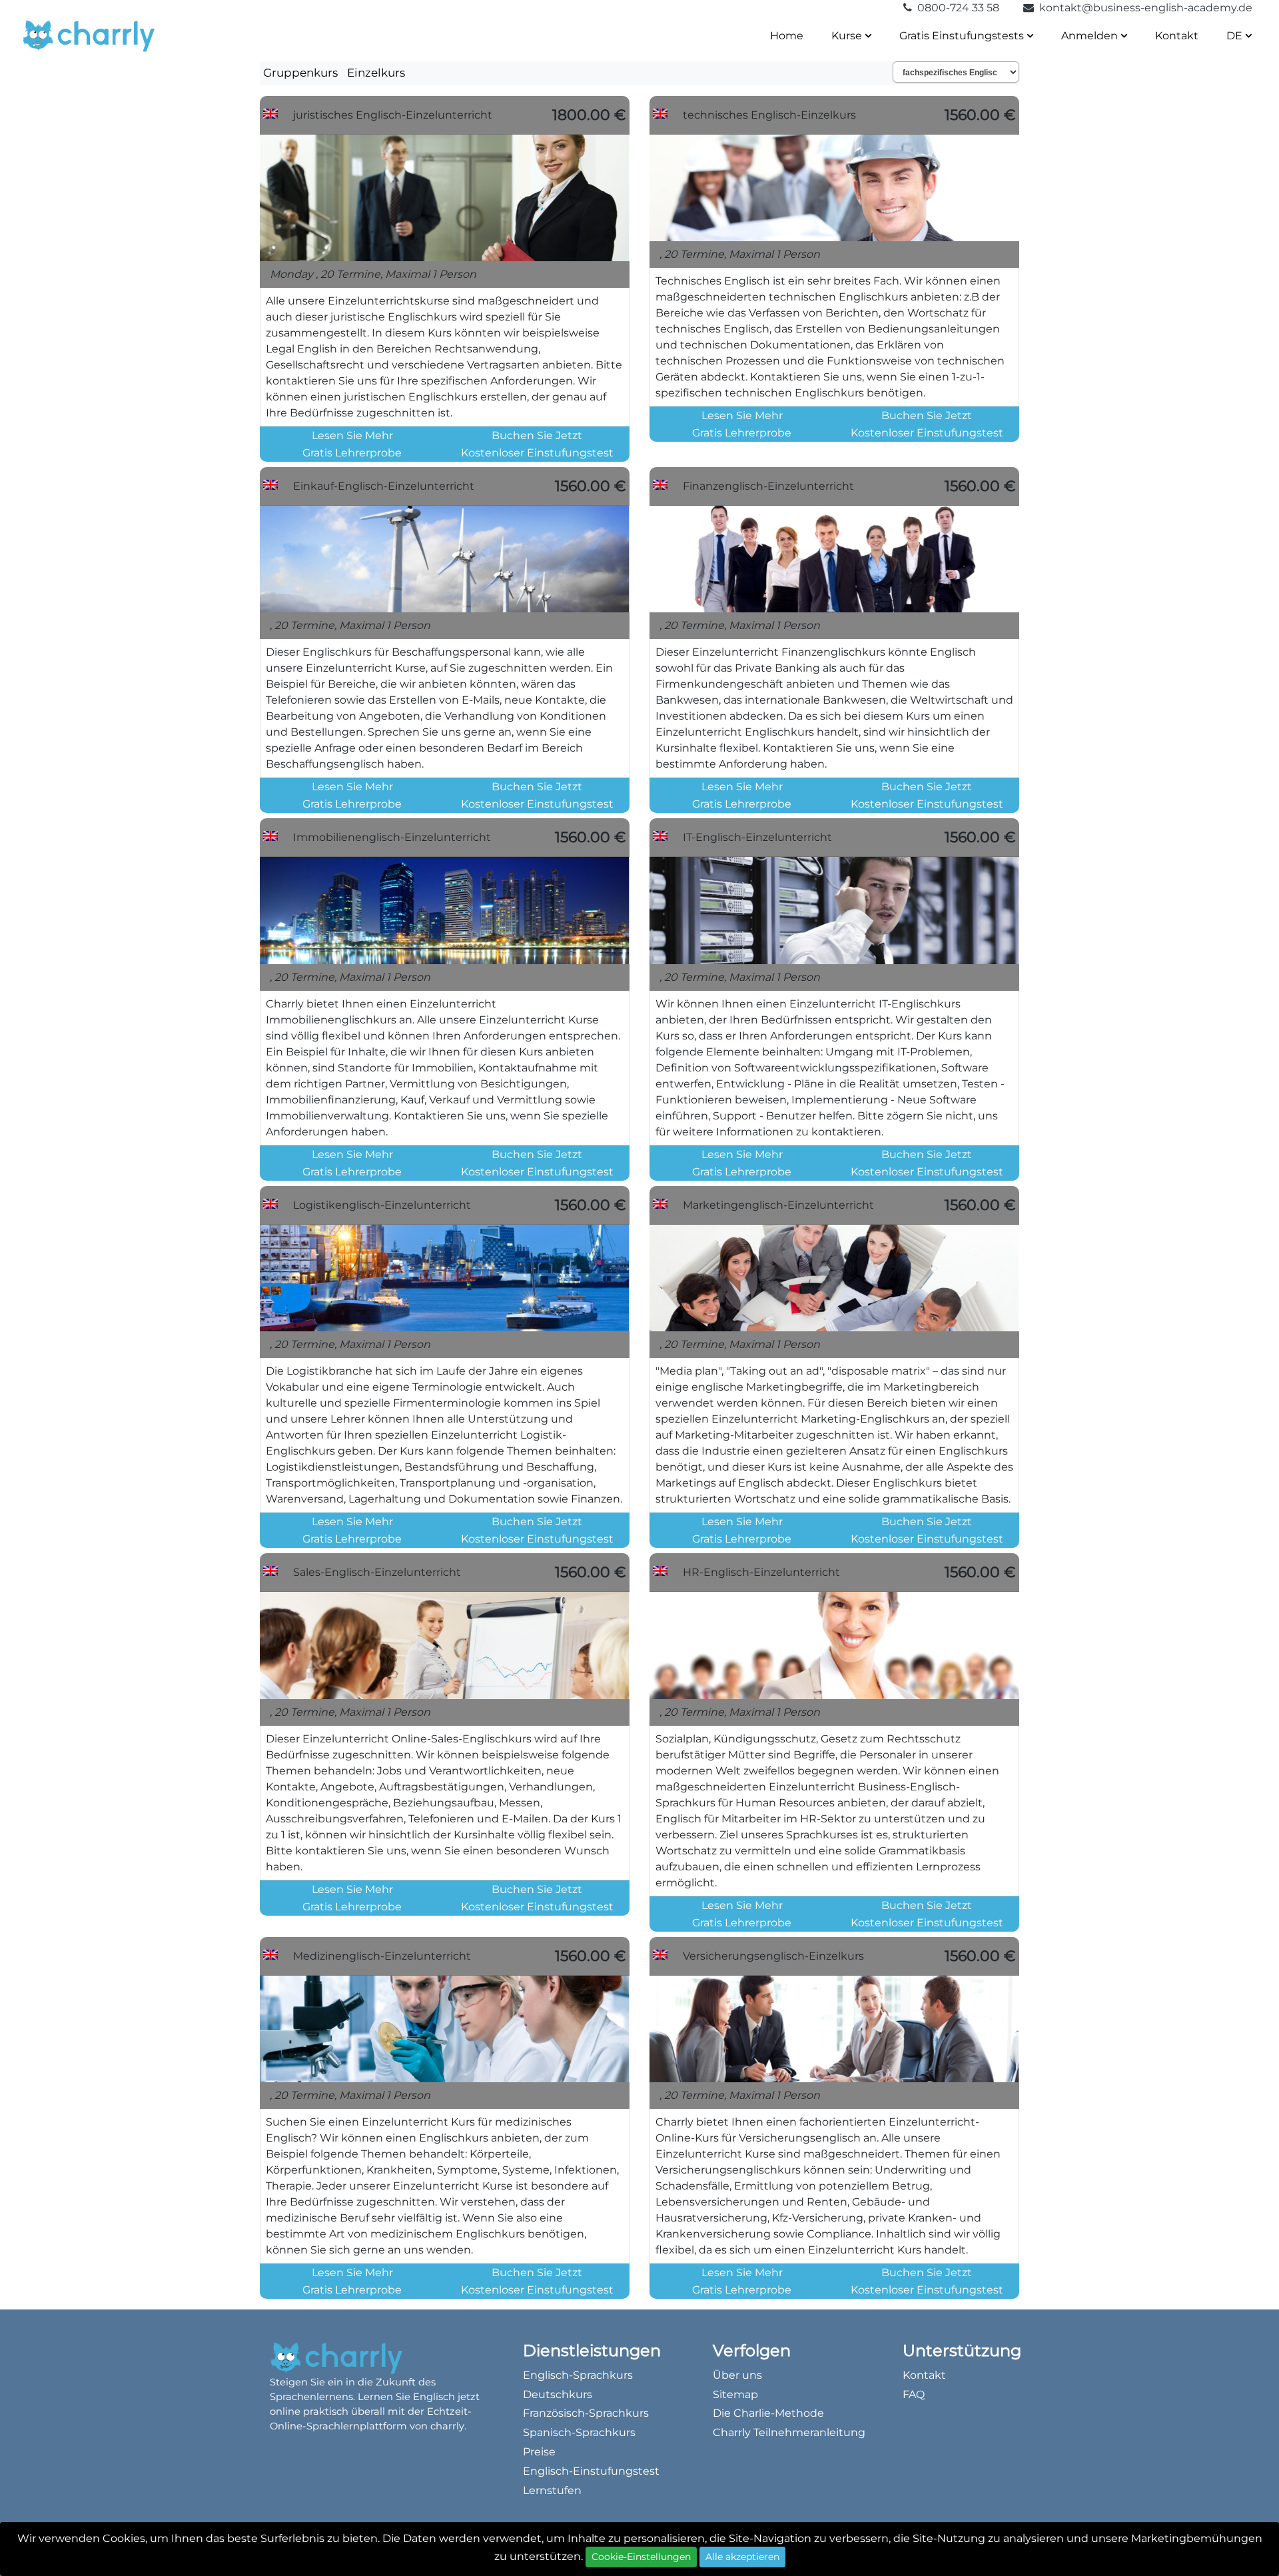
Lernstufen (552, 2490)
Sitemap (735, 2394)
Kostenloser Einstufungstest (537, 453)
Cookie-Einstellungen (641, 2557)
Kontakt (1177, 36)
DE (1236, 36)
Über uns (737, 2375)
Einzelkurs (376, 73)
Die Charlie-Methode (768, 2413)
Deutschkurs (558, 2394)
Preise (539, 2452)
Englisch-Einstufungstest (591, 2471)
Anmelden (1091, 36)
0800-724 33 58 (957, 8)
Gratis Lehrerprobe (352, 453)
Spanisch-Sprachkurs (579, 2432)
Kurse (848, 36)
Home (787, 36)
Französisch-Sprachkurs (586, 2413)
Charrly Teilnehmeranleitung (789, 2432)
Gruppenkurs (300, 73)
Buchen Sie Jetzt (537, 435)
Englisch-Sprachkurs (578, 2375)
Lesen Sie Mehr (352, 435)
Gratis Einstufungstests (963, 36)
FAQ (914, 2394)
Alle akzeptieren (742, 2557)
